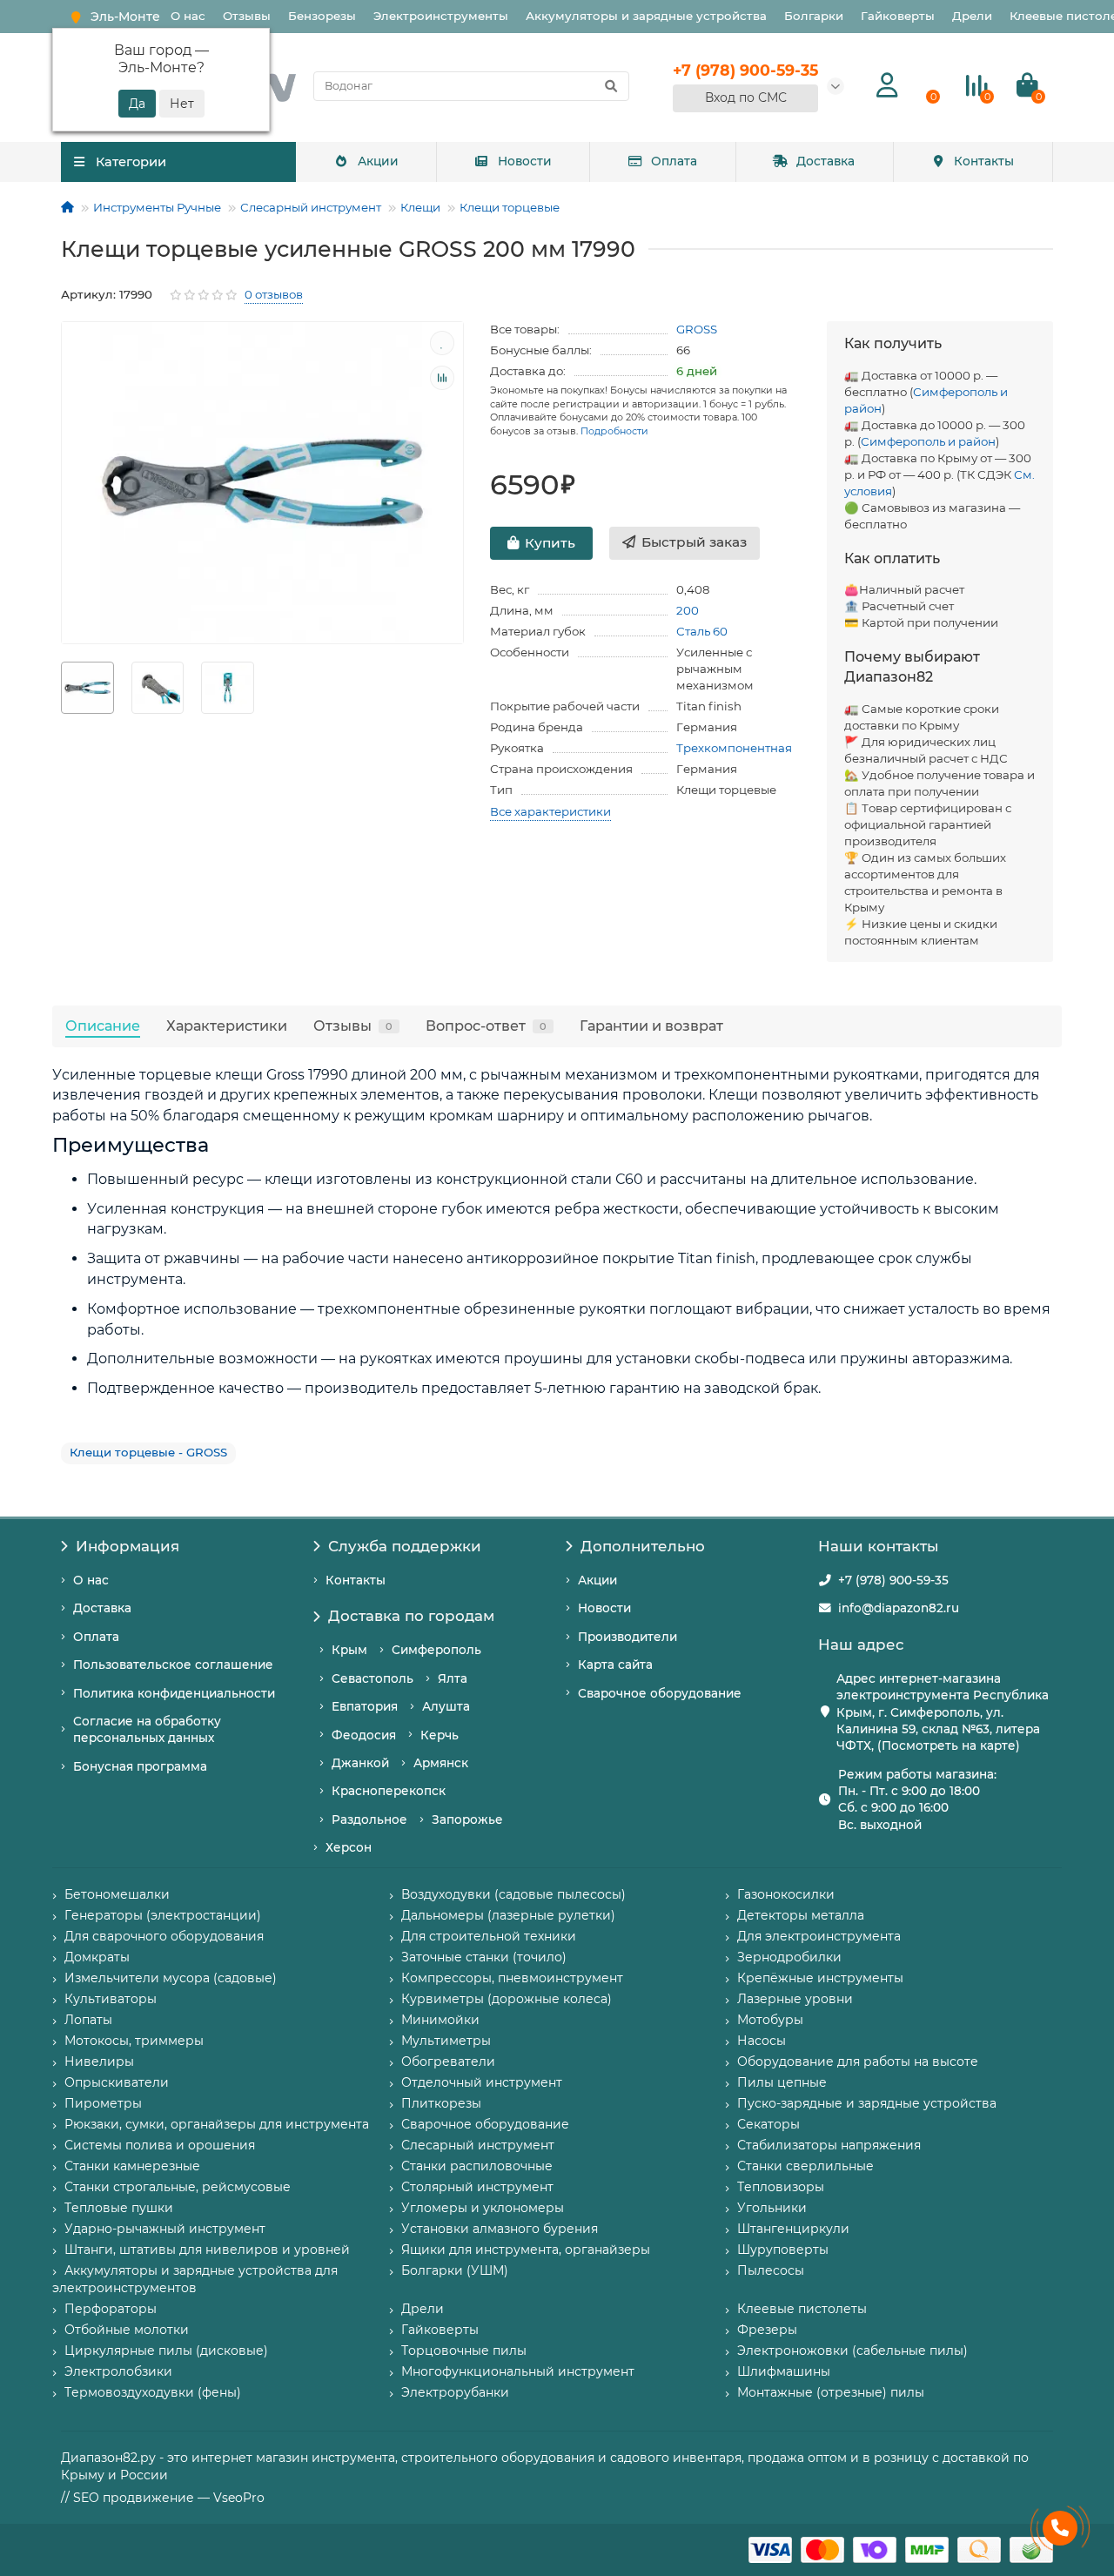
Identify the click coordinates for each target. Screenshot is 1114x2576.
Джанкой (360, 1763)
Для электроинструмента (819, 1936)
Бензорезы (322, 16)
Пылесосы (771, 2270)
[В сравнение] (442, 378)
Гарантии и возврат (651, 1026)
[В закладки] (442, 343)
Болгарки (814, 16)
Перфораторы (111, 2309)
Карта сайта (615, 1665)
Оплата (674, 161)
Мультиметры (446, 2041)
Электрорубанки (455, 2392)
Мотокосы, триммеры (134, 2041)
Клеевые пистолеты (802, 2309)
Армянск (441, 1763)
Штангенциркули (793, 2229)
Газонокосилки (786, 1894)
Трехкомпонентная (734, 748)
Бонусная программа (140, 1766)
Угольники (772, 2208)
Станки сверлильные (805, 2166)
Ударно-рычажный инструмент (165, 2229)
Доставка (825, 161)
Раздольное (369, 1819)
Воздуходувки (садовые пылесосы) (513, 1894)
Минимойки (440, 2020)
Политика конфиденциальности (174, 1693)
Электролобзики (118, 2371)
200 (688, 610)
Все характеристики (550, 811)
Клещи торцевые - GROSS (148, 1452)
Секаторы (768, 2124)
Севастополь (372, 1678)
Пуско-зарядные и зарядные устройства (867, 2103)
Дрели (972, 16)
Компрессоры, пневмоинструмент (512, 1978)
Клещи (420, 207)
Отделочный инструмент (482, 2082)
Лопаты (88, 2020)
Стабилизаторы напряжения (829, 2145)
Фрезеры (767, 2330)
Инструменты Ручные (157, 207)
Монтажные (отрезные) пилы (831, 2392)
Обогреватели (448, 2061)
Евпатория (365, 1706)
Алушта (446, 1706)
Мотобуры (770, 2020)
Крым (349, 1650)
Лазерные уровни (795, 1999)
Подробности (614, 431)
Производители (627, 1637)
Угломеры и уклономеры (483, 2208)
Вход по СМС (746, 98)
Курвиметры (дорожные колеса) (507, 1999)
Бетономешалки (117, 1894)
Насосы (762, 2041)
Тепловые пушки (119, 2208)
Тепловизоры (781, 2187)
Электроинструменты (441, 16)
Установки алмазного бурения (500, 2229)
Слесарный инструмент (311, 207)
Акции (378, 161)
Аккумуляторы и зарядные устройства (646, 16)
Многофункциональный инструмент (518, 2371)
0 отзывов (274, 294)
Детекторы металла (801, 1915)
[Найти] (611, 86)
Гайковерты (898, 16)
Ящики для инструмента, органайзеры (526, 2250)
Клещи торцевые (510, 207)
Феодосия (364, 1735)
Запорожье (467, 1819)
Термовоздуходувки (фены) (153, 2392)
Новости (525, 161)
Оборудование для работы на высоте (858, 2061)
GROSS (697, 329)
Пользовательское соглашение (173, 1665)
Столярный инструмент (477, 2187)
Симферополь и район (928, 441)
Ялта (453, 1678)
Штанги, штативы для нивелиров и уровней (207, 2250)
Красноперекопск (389, 1791)
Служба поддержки (405, 1546)
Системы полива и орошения (160, 2145)
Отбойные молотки (127, 2330)
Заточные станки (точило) (484, 1957)
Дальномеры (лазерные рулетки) (508, 1915)
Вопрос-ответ (486, 1026)
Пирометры (103, 2103)
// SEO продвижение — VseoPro (163, 2498)
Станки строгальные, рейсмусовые (178, 2187)
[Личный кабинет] (887, 86)
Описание (103, 1026)
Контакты (984, 161)
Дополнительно (643, 1546)
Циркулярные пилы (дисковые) (166, 2351)
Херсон (349, 1847)
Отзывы (247, 16)
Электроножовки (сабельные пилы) (852, 2351)
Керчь (440, 1735)
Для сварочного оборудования (164, 1936)
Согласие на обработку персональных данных (147, 1729)
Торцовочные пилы (464, 2351)
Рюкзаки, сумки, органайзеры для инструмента (217, 2124)
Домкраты (97, 1957)
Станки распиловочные (477, 2166)
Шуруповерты (783, 2250)
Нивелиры (99, 2061)
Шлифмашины (784, 2371)
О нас (188, 16)
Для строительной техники (489, 1936)
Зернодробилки (789, 1957)
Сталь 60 (702, 631)
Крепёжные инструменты (820, 1978)
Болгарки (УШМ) (455, 2270)
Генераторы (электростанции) (163, 1915)
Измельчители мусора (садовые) (171, 1978)
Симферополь (436, 1650)
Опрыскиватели (117, 2082)
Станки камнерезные (132, 2166)
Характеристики (227, 1026)
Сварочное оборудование (660, 1693)
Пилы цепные (782, 2082)
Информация (128, 1546)
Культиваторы (111, 1999)
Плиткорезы (441, 2103)
